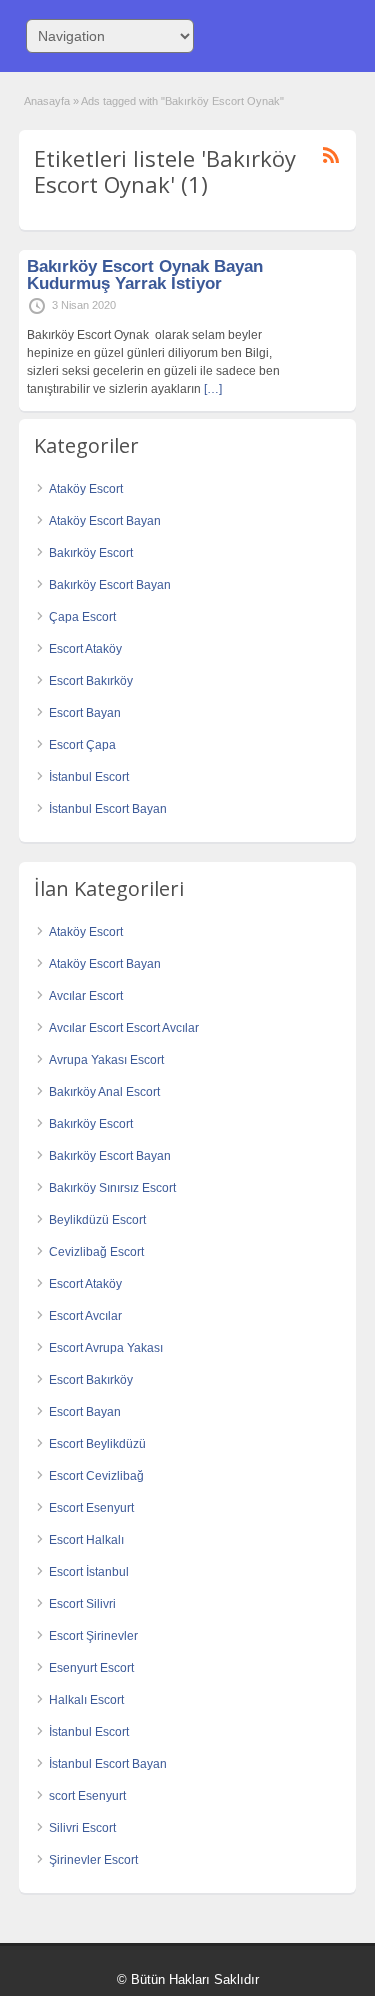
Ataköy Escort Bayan (105, 521)
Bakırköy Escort (91, 553)
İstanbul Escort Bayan (108, 809)
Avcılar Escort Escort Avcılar (124, 1028)
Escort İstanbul (89, 1572)
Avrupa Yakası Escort (106, 1060)
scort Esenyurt (87, 1796)
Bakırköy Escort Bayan (110, 585)
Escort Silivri (82, 1604)
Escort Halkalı (86, 1540)
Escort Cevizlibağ (96, 1476)
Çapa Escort (82, 617)
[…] (213, 389)
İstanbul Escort (89, 777)
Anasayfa (47, 101)
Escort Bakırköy (91, 681)
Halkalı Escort (86, 1700)
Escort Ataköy (85, 649)
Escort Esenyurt (91, 1508)
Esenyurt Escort (91, 1668)
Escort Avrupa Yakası (106, 1348)
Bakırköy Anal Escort (104, 1092)
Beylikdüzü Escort (97, 1220)
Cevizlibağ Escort (96, 1252)
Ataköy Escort (86, 489)
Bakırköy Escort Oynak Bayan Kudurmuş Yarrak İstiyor (145, 275)
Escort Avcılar (85, 1316)
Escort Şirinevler (93, 1636)
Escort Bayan (85, 713)
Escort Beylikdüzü (97, 1444)
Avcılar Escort (86, 996)
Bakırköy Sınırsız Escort (112, 1188)
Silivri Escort (82, 1828)
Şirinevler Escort (93, 1860)
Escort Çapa (82, 745)
